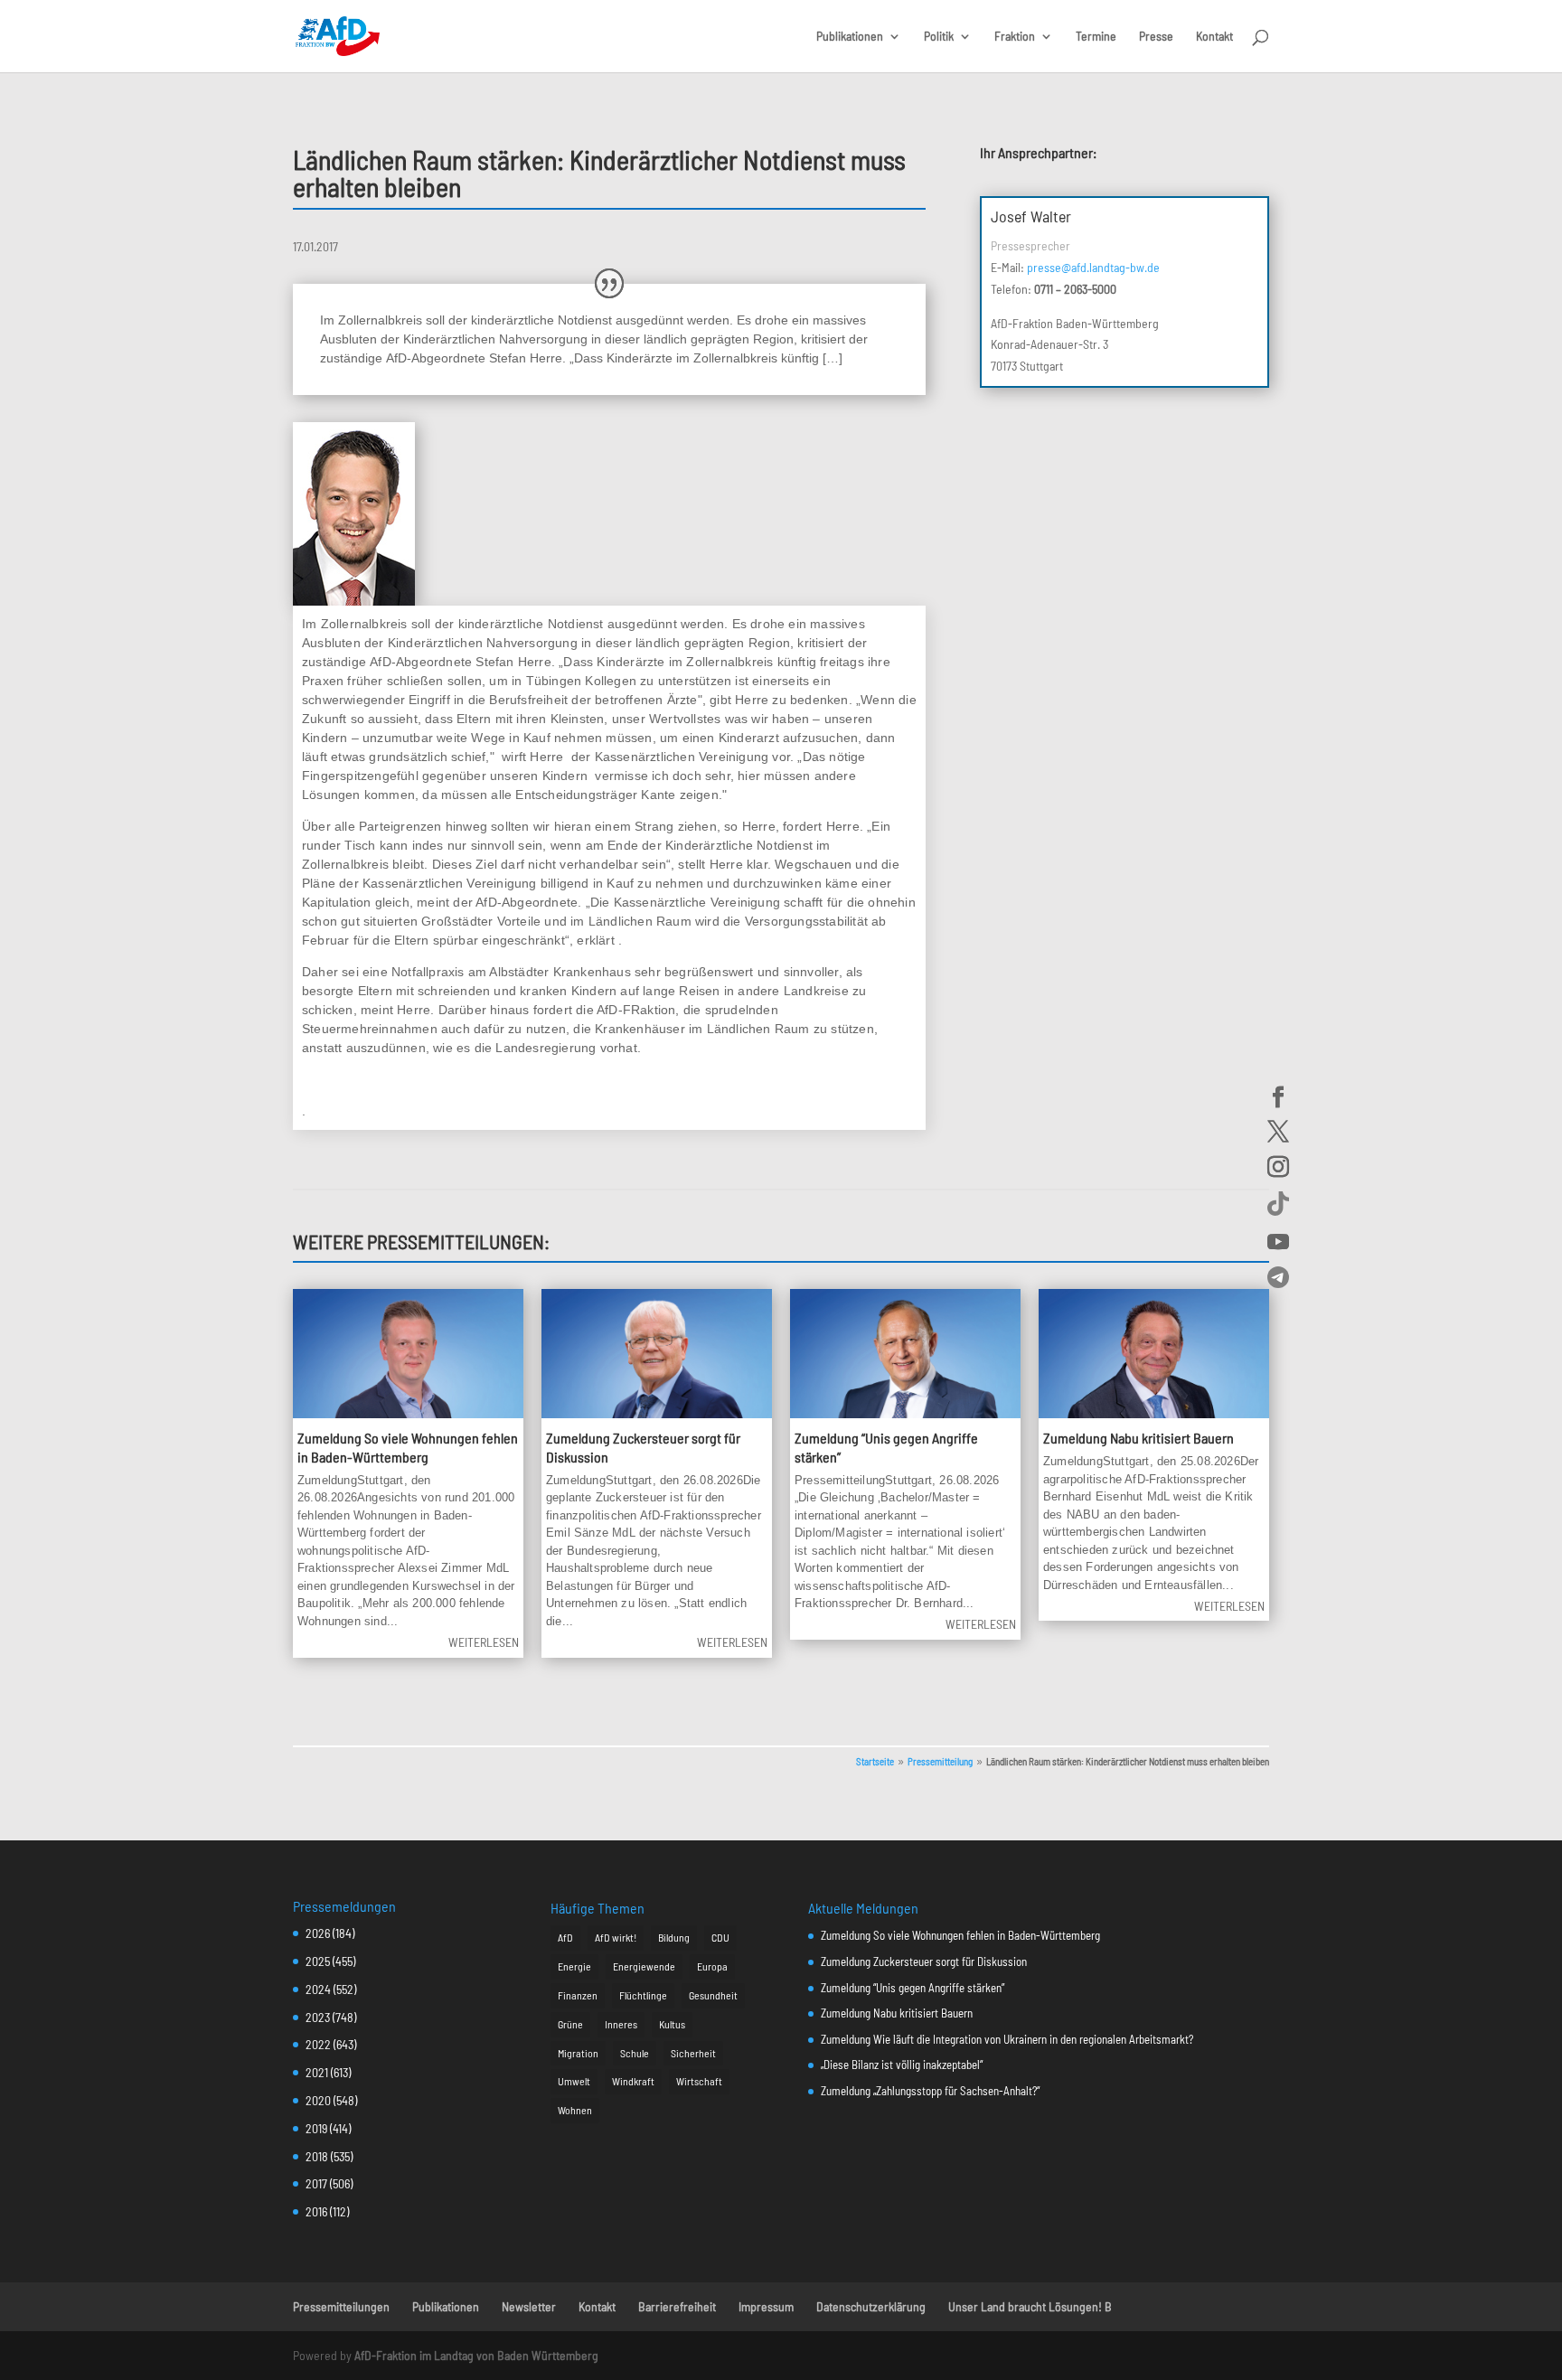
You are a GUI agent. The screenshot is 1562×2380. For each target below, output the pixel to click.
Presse (1156, 37)
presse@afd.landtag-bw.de (1093, 267)
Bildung (674, 1937)
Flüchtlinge (643, 1995)
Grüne (570, 2024)
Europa (712, 1966)
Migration (578, 2053)
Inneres (621, 2024)
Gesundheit (713, 1995)
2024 (318, 1989)
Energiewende (644, 1966)
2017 (316, 2183)
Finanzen (578, 1995)
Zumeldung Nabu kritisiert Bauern (1139, 1438)
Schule (635, 2053)
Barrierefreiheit (677, 2306)
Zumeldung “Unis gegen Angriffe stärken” (913, 1988)
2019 (316, 2128)
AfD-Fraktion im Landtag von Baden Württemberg (476, 2355)
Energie (574, 1966)
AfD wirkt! (616, 1937)
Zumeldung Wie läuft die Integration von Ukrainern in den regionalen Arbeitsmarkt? (1007, 2039)
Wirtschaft (699, 2081)
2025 (318, 1961)
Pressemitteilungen (341, 2306)
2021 (317, 2072)
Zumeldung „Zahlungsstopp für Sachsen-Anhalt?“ (930, 2091)
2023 (318, 2017)
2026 (318, 1933)
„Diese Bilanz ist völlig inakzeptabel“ (902, 2065)
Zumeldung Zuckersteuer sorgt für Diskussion (924, 1961)
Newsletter (529, 2306)
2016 (316, 2211)
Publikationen (850, 37)
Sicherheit (693, 2053)
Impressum (766, 2306)
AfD (565, 1937)
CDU (720, 1937)
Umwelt (574, 2081)
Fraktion (1015, 37)
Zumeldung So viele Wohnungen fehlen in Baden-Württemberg (408, 1447)
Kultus (672, 2024)
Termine (1096, 37)
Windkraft (633, 2081)
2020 (318, 2100)
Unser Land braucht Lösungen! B (1030, 2306)
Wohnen (575, 2110)
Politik (939, 37)
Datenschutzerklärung (871, 2306)
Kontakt (1214, 37)
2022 (318, 2044)
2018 (317, 2156)
